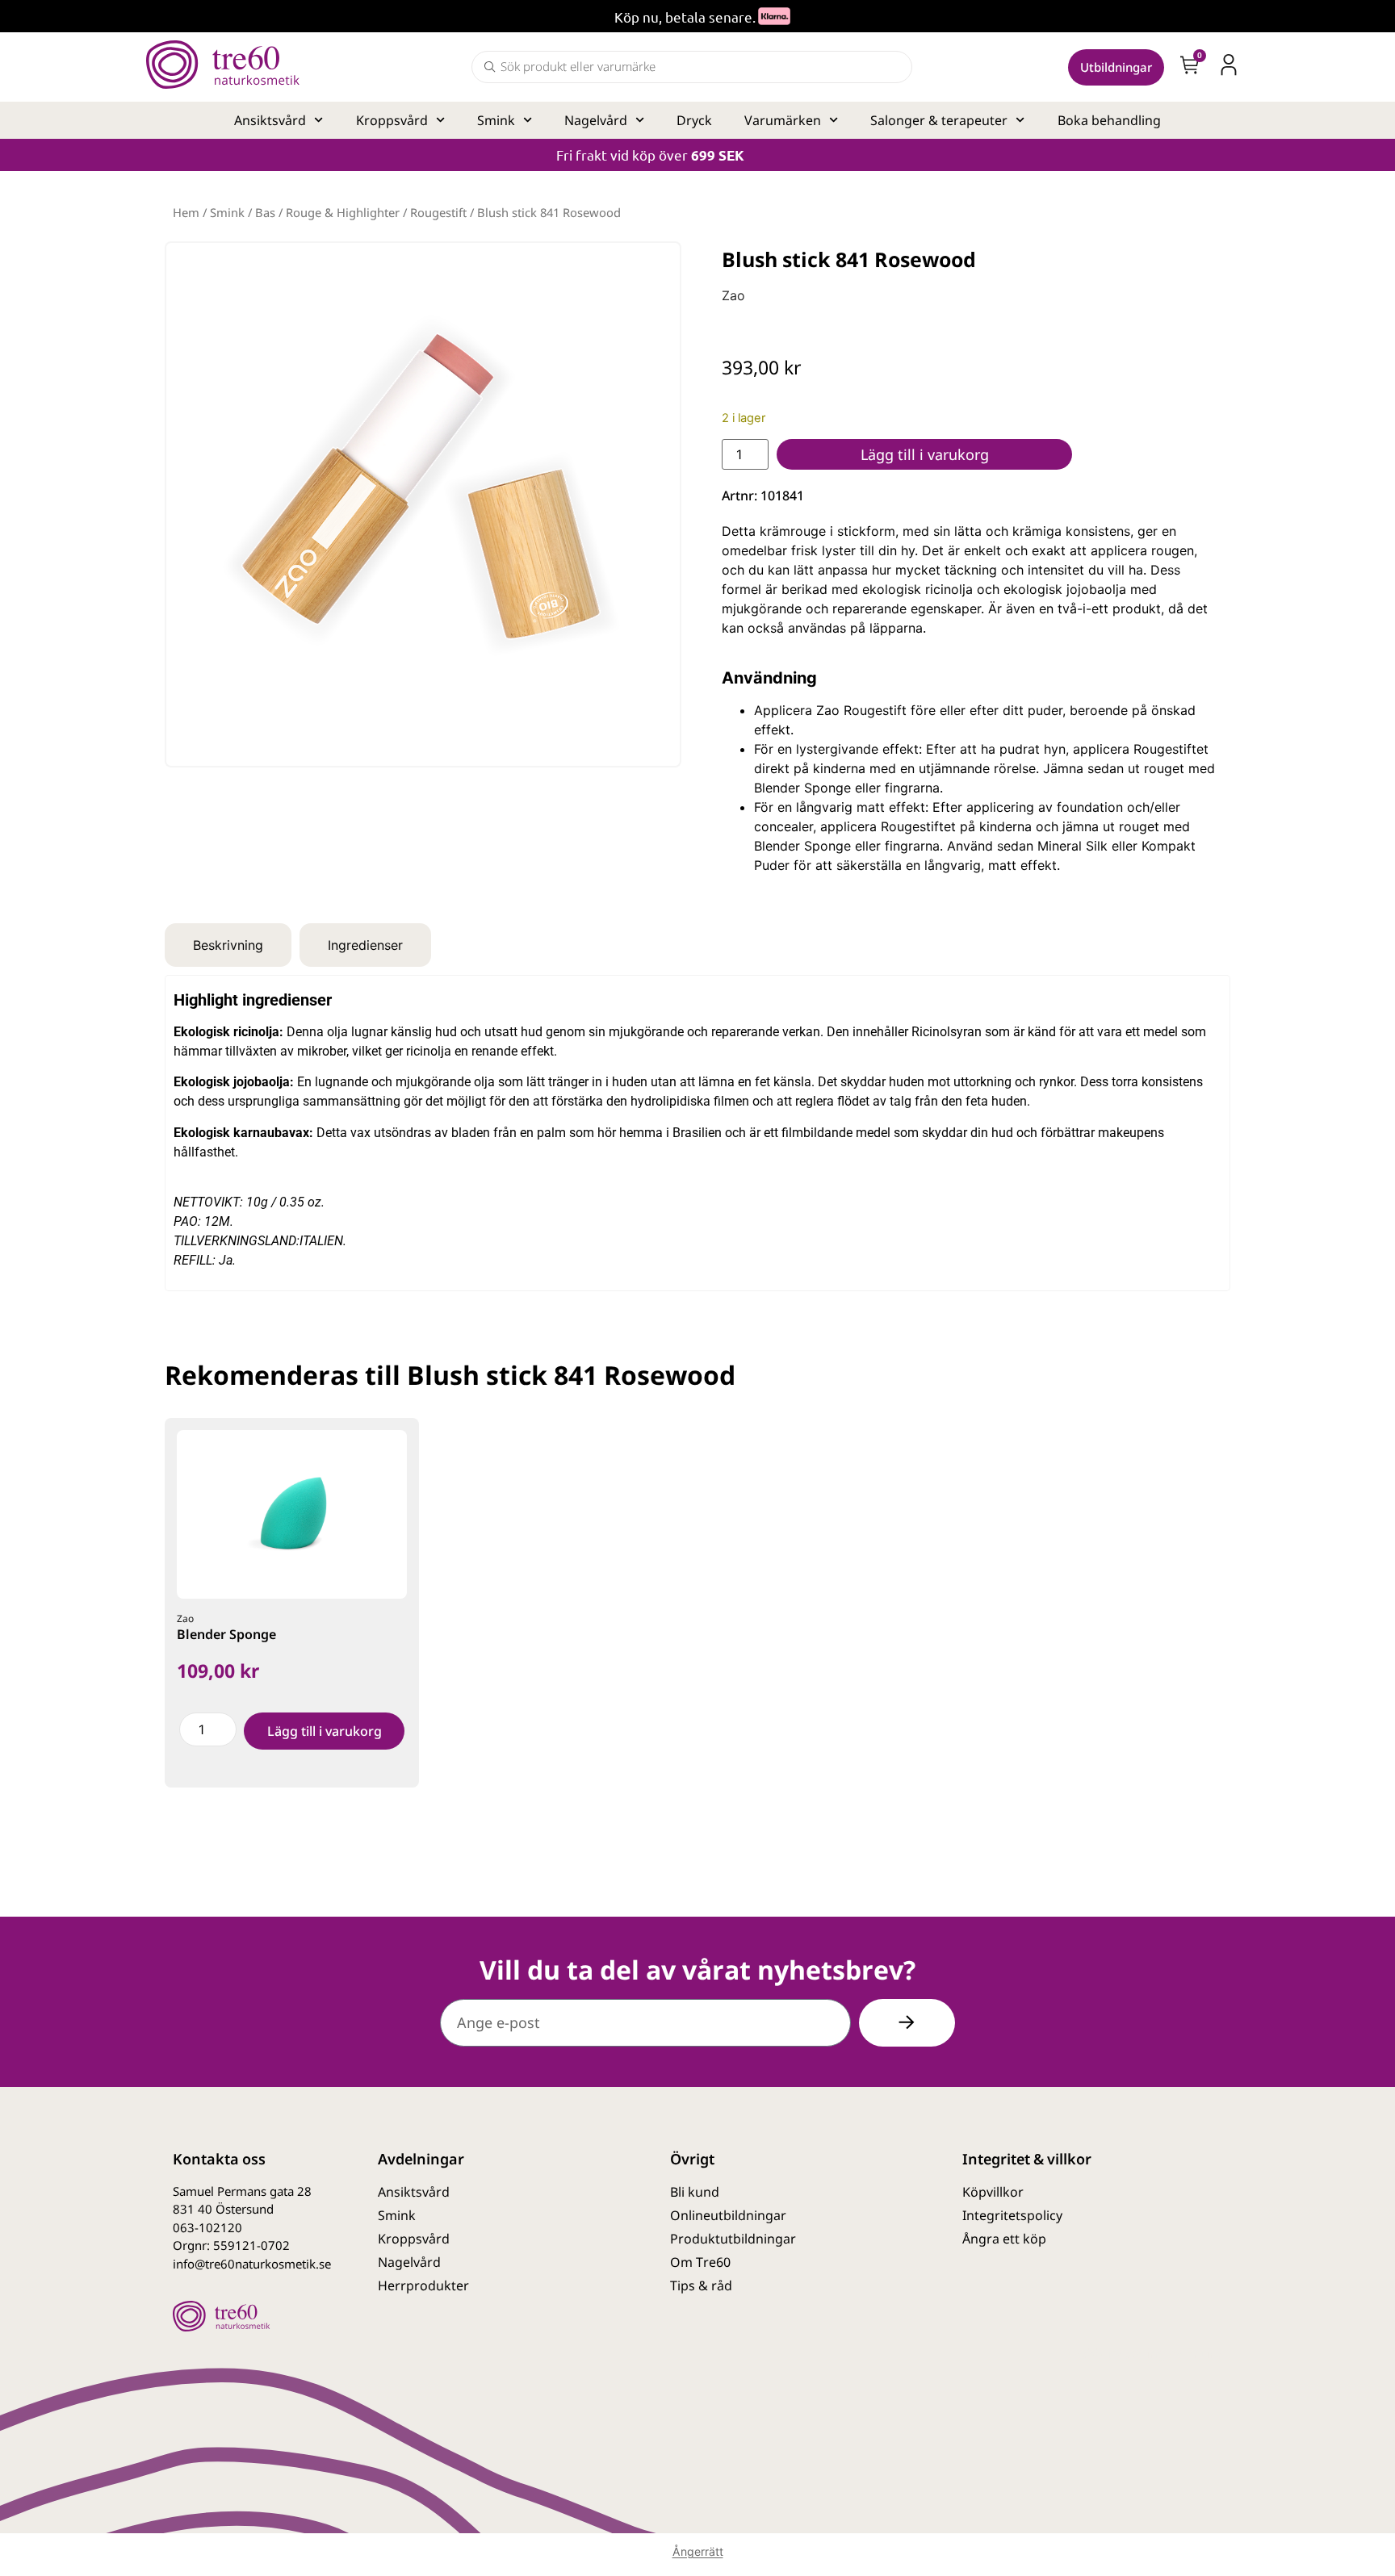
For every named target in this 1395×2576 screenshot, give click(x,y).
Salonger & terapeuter (939, 120)
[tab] (228, 945)
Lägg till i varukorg (925, 454)
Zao (733, 295)
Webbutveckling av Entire (1145, 2353)
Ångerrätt (698, 2551)
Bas (265, 212)
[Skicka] (907, 2023)
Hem (186, 212)
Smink (496, 120)
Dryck (694, 120)
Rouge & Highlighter (343, 212)
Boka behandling (1109, 120)
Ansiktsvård (270, 120)
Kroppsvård (392, 120)
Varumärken (783, 120)
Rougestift (438, 212)
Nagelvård (596, 120)
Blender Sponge (226, 1634)
